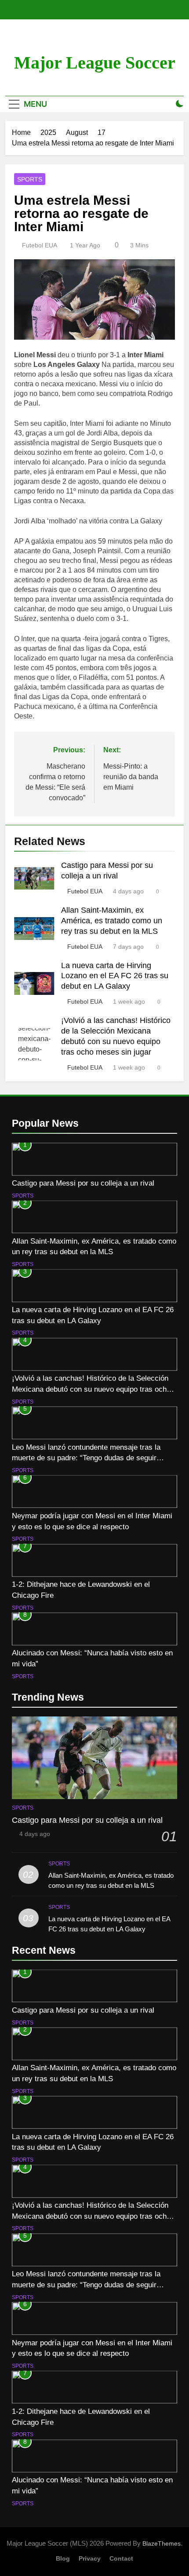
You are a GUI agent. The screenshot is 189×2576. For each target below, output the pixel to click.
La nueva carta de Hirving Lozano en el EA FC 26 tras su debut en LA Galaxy (115, 976)
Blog (63, 2558)
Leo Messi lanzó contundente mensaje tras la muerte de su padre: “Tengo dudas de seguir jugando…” (86, 1458)
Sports (30, 179)
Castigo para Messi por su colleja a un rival (83, 1183)
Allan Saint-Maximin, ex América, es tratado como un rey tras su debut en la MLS (112, 921)
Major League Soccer (95, 63)
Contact (121, 2558)
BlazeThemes (162, 2543)
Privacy (90, 2558)
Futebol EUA (40, 245)
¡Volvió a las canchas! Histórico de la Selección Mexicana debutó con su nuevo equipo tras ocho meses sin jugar (91, 1389)
